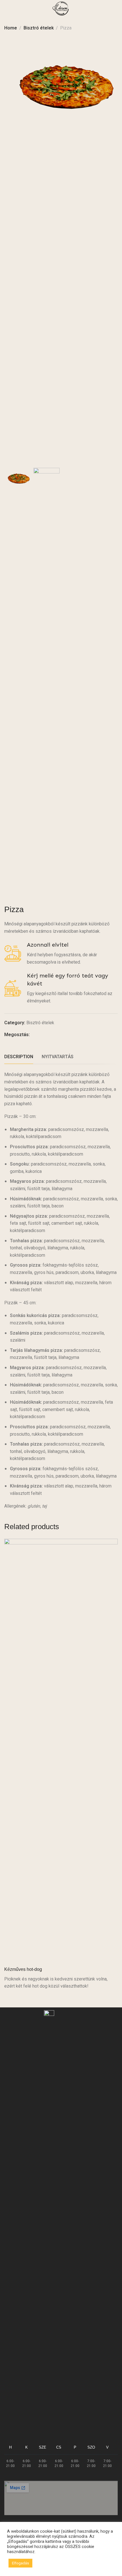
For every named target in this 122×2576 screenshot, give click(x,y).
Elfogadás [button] (20, 2563)
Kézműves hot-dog (23, 1969)
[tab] (19, 1057)
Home (11, 28)
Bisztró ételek (39, 28)
